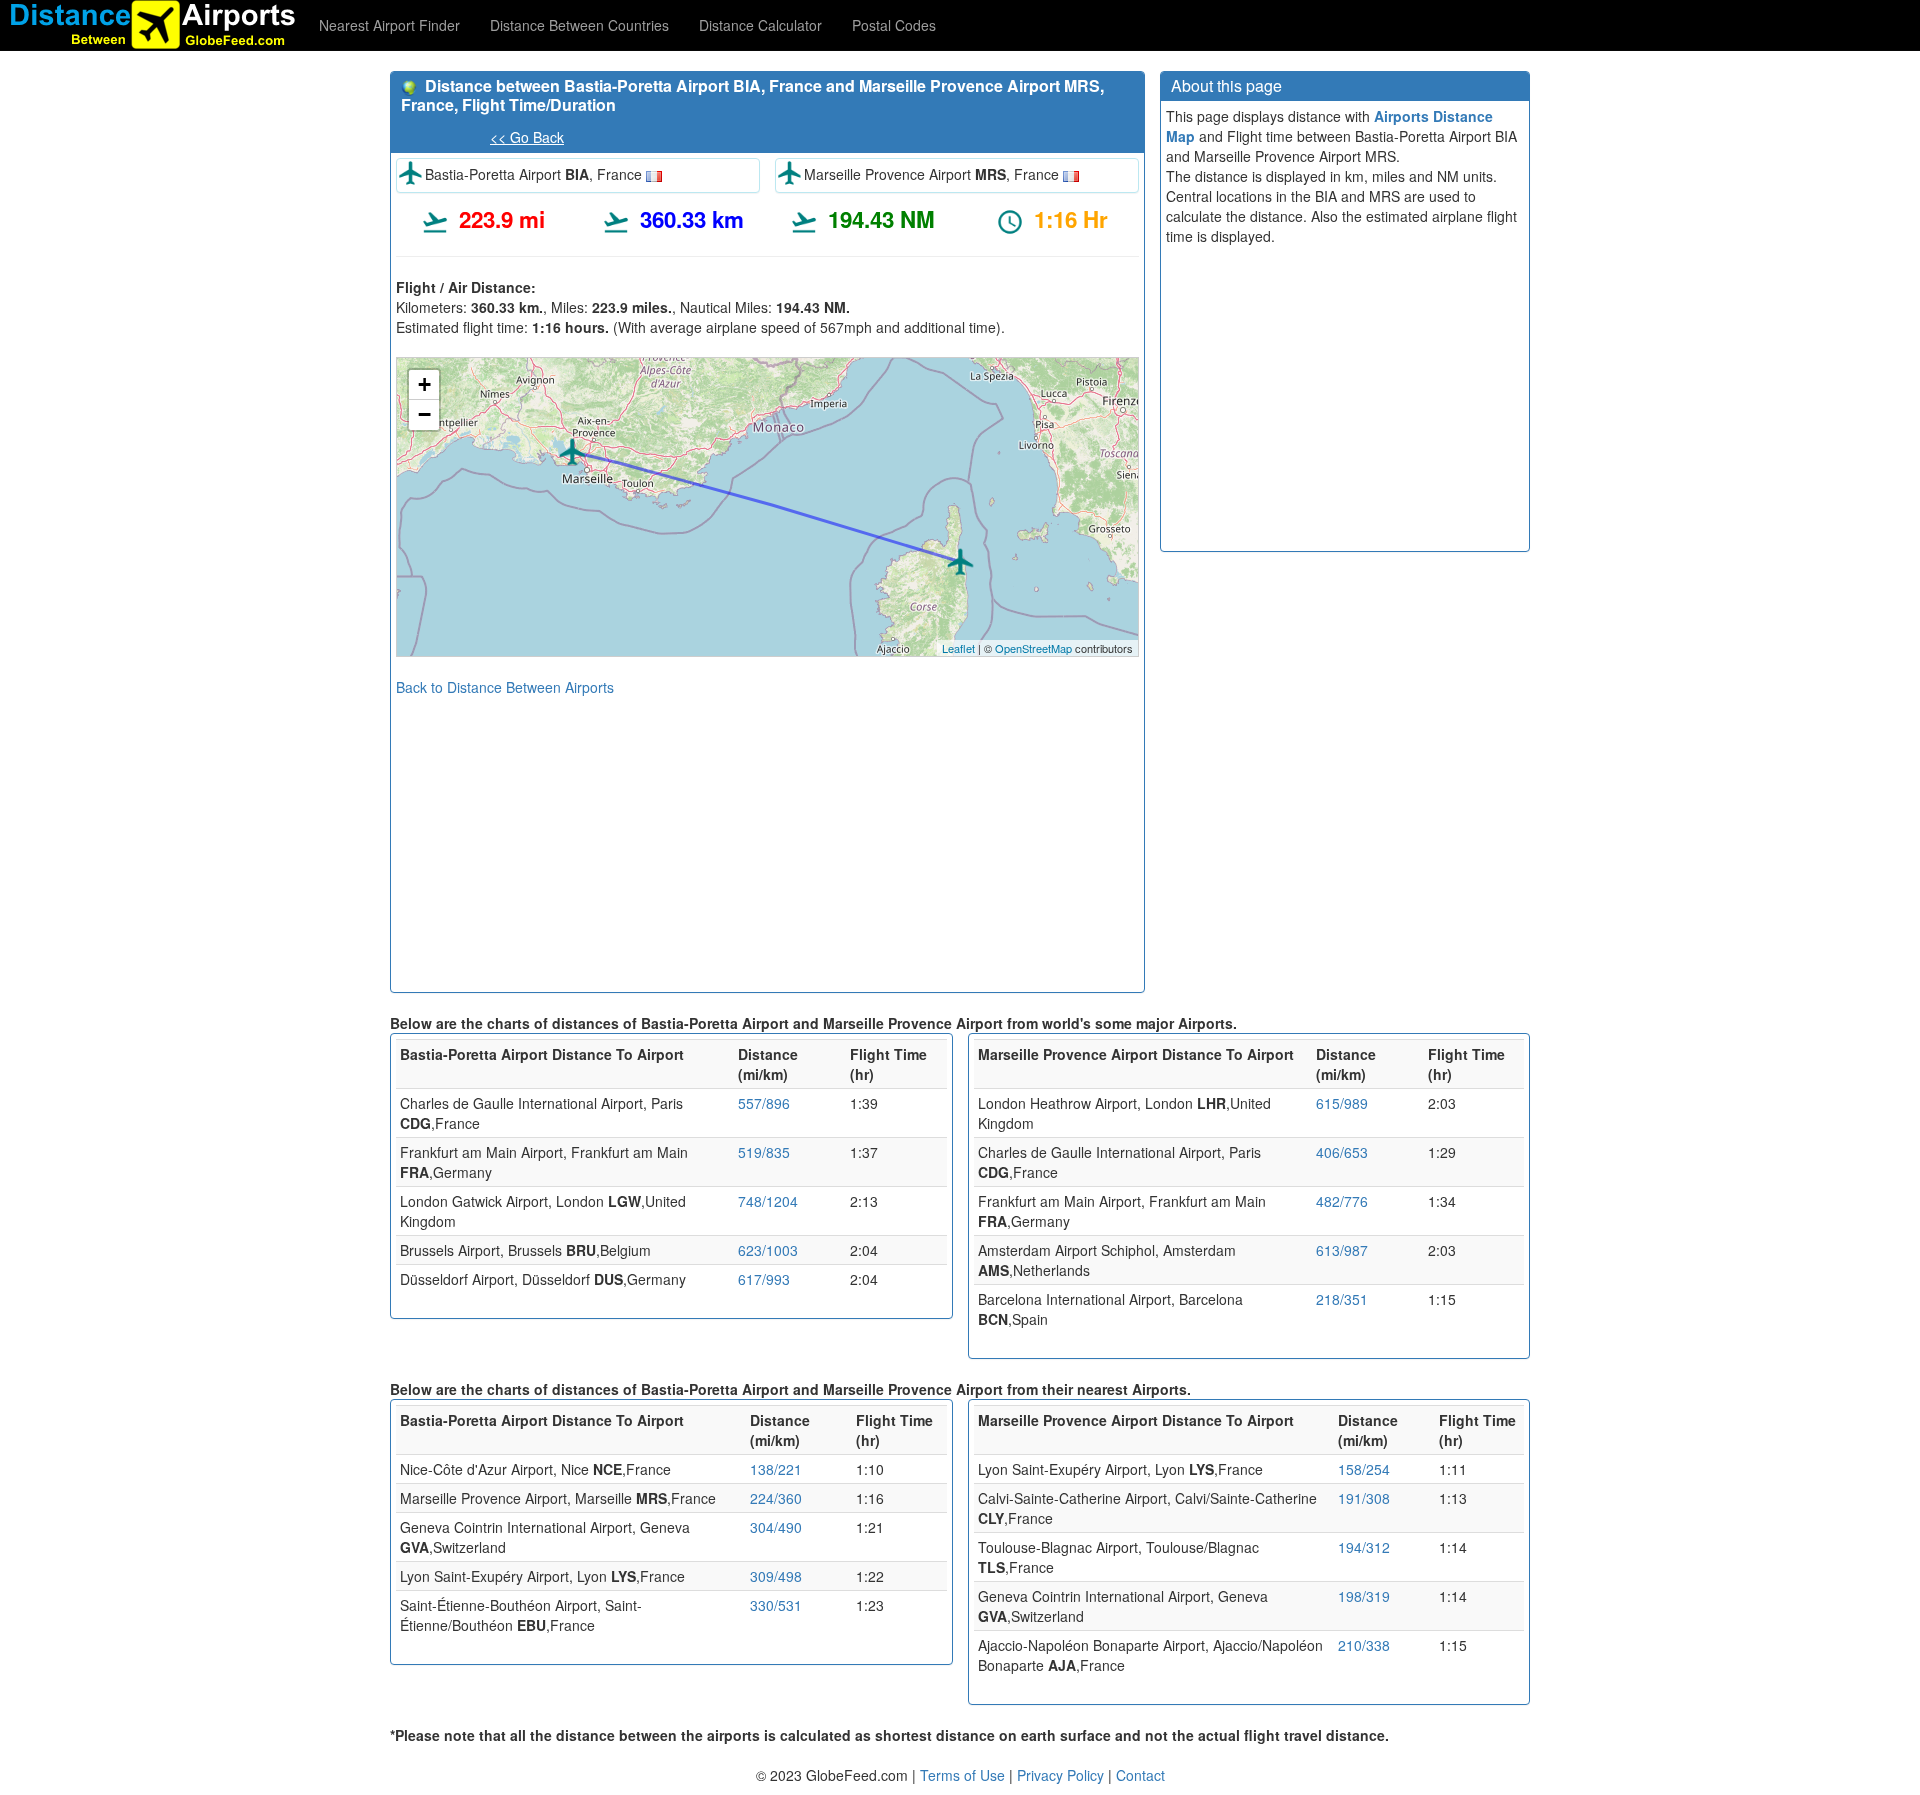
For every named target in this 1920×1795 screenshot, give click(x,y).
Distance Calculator (760, 25)
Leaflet (958, 648)
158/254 (1364, 1469)
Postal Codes (894, 25)
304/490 (776, 1527)
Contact (1140, 1775)
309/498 (776, 1576)
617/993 (764, 1279)
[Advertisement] (767, 837)
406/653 (1342, 1152)
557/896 (764, 1103)
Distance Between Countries (579, 25)
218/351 (1342, 1299)
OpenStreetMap (1033, 648)
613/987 (1342, 1250)
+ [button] (424, 384)
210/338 (1364, 1645)
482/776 (1342, 1201)
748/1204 (768, 1201)
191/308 (1364, 1498)
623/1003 (768, 1250)
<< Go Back (527, 137)
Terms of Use (964, 1775)
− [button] (424, 414)
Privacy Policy (1062, 1775)
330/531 (776, 1605)
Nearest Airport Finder (389, 25)
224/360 (776, 1498)
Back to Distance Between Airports (505, 687)
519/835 (764, 1152)
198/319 (1364, 1596)
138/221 (776, 1469)
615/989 (1342, 1103)
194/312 (1364, 1547)
